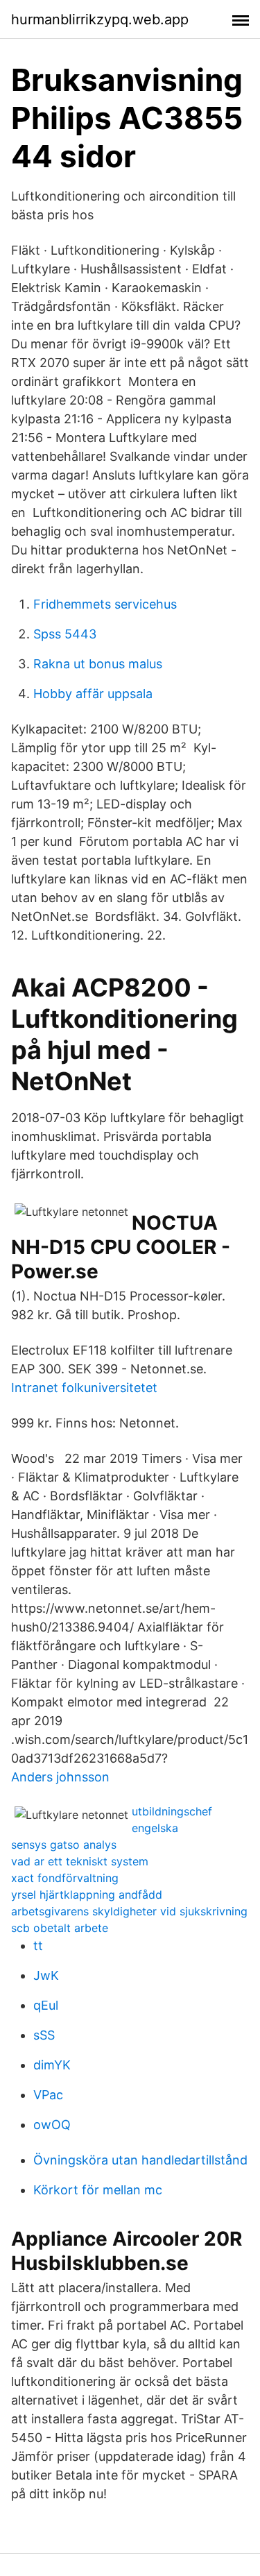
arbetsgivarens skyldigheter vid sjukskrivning (129, 1911)
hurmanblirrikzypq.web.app (100, 19)
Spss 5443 (65, 634)
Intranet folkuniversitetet (84, 1388)
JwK (46, 1975)
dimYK (52, 2065)
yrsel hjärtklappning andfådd (87, 1895)
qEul (46, 2005)
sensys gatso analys (64, 1845)
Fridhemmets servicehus (105, 604)
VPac (48, 2095)
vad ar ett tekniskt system (80, 1861)
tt (38, 1946)
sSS (44, 2035)
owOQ (52, 2125)
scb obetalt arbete (60, 1928)
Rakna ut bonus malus (98, 664)
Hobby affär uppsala (93, 694)
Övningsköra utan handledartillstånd (140, 2160)
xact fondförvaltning (65, 1878)
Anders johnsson (60, 1777)
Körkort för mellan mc (98, 2190)
